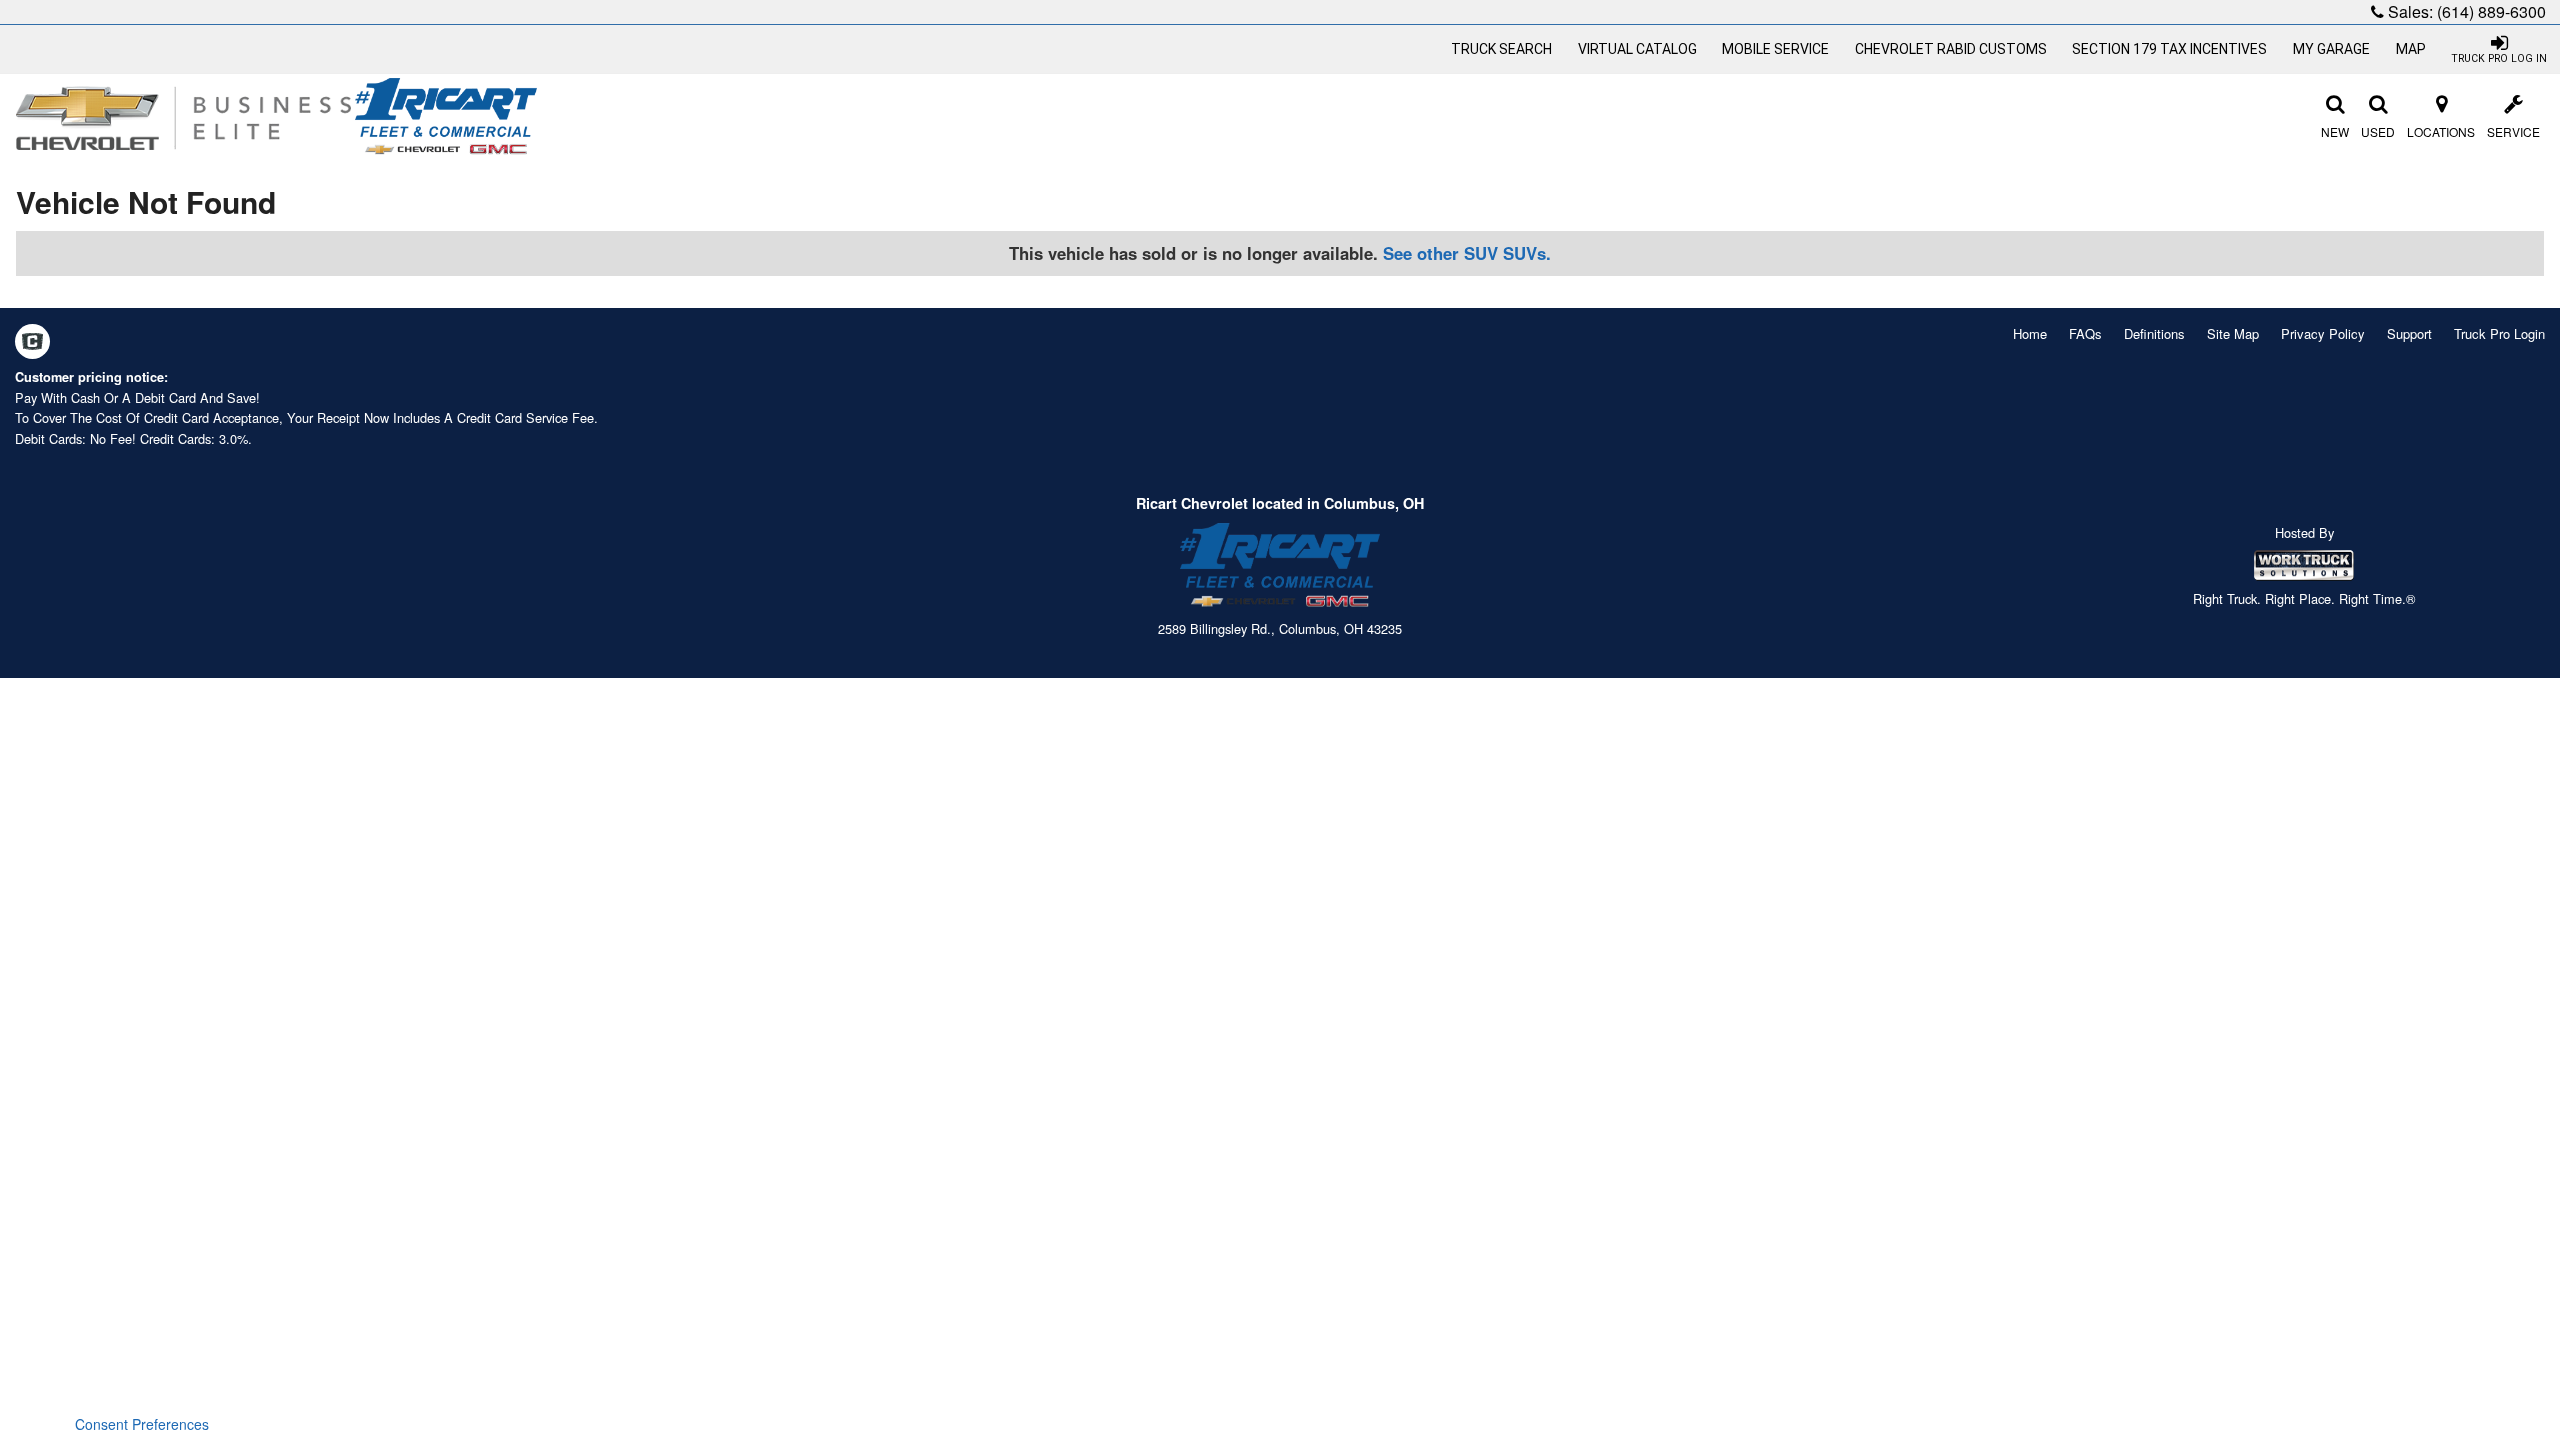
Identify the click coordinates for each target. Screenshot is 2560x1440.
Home (2030, 333)
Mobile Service (1775, 49)
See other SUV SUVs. (1467, 253)
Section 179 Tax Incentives (2169, 49)
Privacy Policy (2323, 333)
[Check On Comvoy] (32, 343)
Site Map (2233, 333)
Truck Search (1501, 49)
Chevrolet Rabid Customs (1951, 49)
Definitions (2154, 333)
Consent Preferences (142, 1424)
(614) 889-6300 (2491, 11)
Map (2411, 49)
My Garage (2331, 49)
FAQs (2085, 333)
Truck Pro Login (2499, 333)
